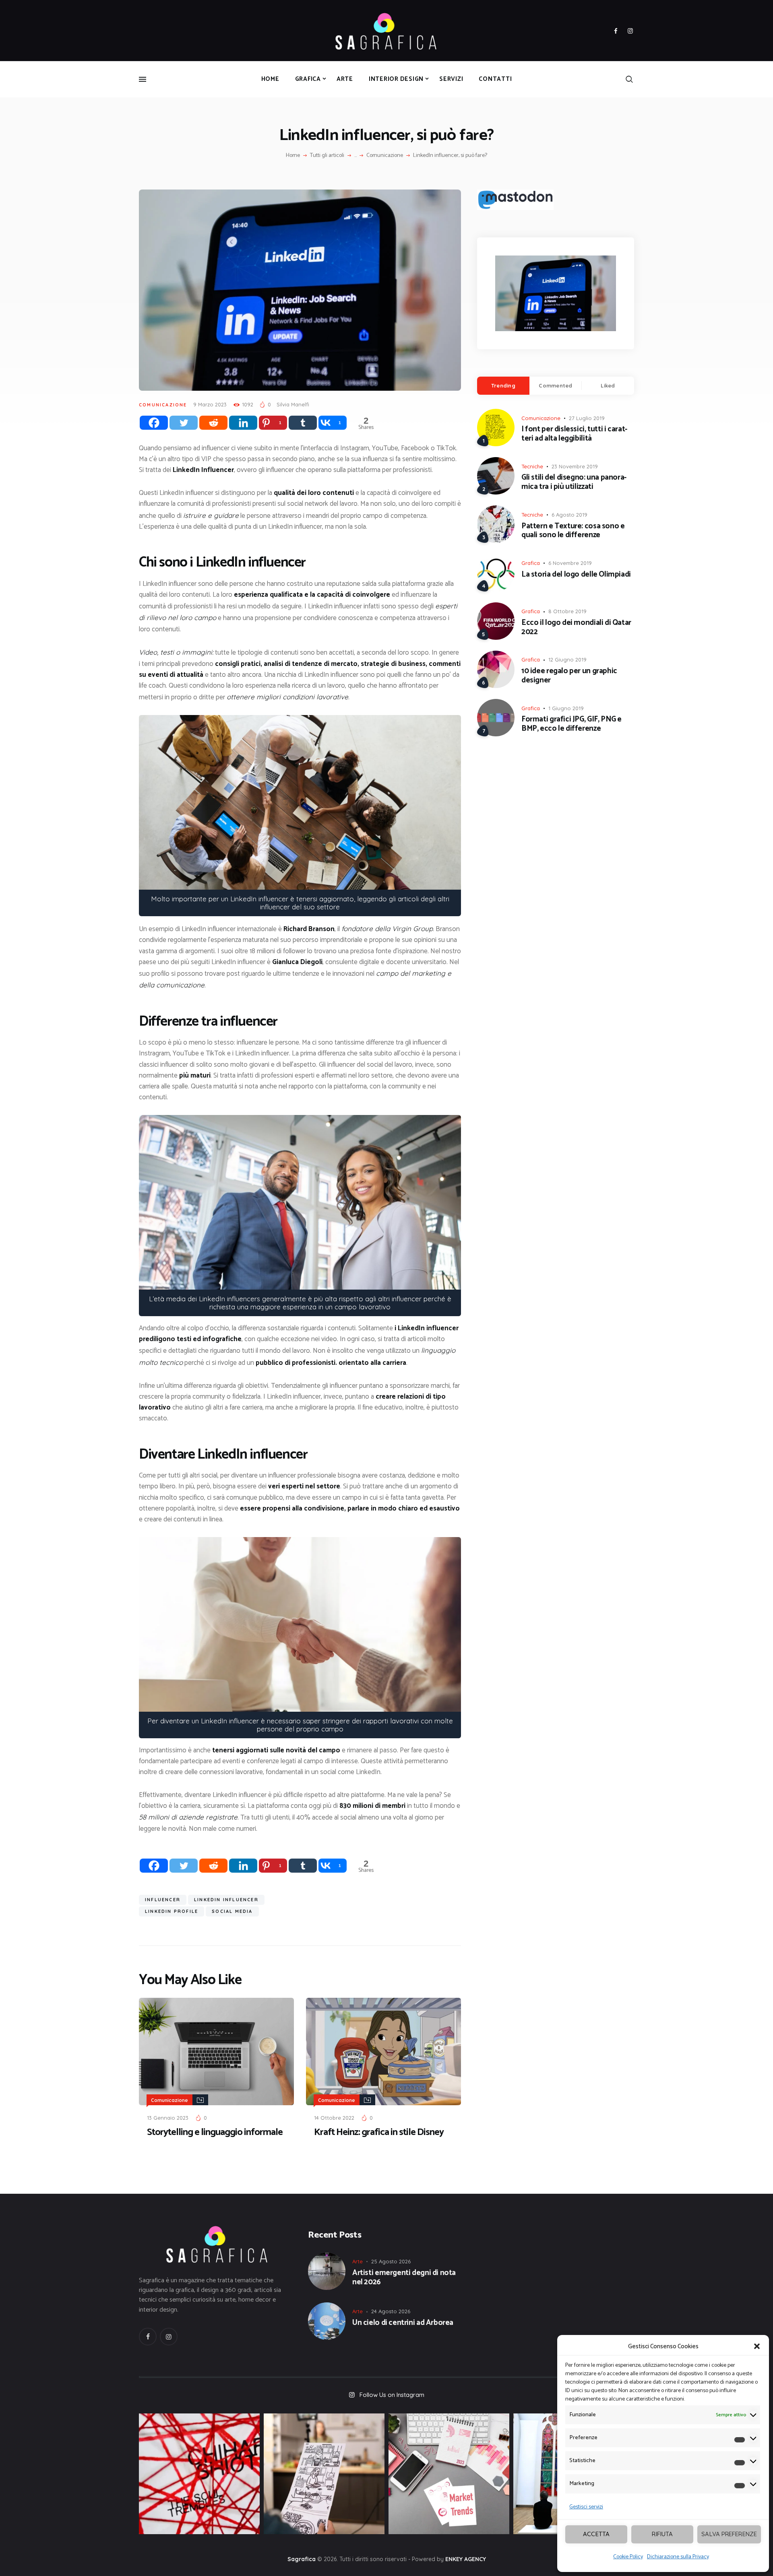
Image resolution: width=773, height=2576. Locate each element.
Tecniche (532, 466)
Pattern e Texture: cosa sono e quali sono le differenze (573, 531)
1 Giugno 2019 (566, 708)
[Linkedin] (243, 423)
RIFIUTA (662, 2534)
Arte (358, 2261)
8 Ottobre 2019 (567, 611)
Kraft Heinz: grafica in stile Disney (379, 2133)
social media (232, 1911)
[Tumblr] (303, 423)
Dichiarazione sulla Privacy (678, 2557)
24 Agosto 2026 (391, 2311)
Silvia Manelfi (293, 404)
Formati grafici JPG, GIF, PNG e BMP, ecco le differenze (571, 724)
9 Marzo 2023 (210, 404)
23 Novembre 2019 (575, 466)
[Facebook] (154, 423)
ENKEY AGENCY (466, 2559)
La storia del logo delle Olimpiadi (576, 575)
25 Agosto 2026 (391, 2261)
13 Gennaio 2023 (168, 2118)
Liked (608, 385)
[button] (757, 2346)
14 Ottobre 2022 (334, 2118)
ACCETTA (596, 2534)
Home (293, 156)
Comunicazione (385, 156)
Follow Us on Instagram (392, 2395)
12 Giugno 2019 (567, 659)
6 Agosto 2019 (569, 515)
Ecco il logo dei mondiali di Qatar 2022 (576, 628)
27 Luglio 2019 (587, 418)
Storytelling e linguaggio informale (215, 2133)
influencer (163, 1900)
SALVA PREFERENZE (729, 2534)
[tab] (503, 386)
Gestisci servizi (586, 2507)
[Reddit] (213, 423)
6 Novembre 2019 (570, 563)
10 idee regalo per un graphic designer (569, 676)
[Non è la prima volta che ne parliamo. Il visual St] (324, 2474)
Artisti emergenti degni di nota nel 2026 (404, 2278)
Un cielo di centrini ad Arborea (403, 2323)
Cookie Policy (628, 2557)
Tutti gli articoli (327, 156)
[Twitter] (184, 423)
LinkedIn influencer (226, 1900)
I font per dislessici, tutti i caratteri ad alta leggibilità (574, 434)
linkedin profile (172, 1911)
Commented (555, 385)
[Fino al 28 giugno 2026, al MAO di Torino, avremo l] (199, 2474)
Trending (503, 385)
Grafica (531, 563)
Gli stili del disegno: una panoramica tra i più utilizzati (574, 482)
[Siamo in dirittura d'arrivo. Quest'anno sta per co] (449, 2474)
